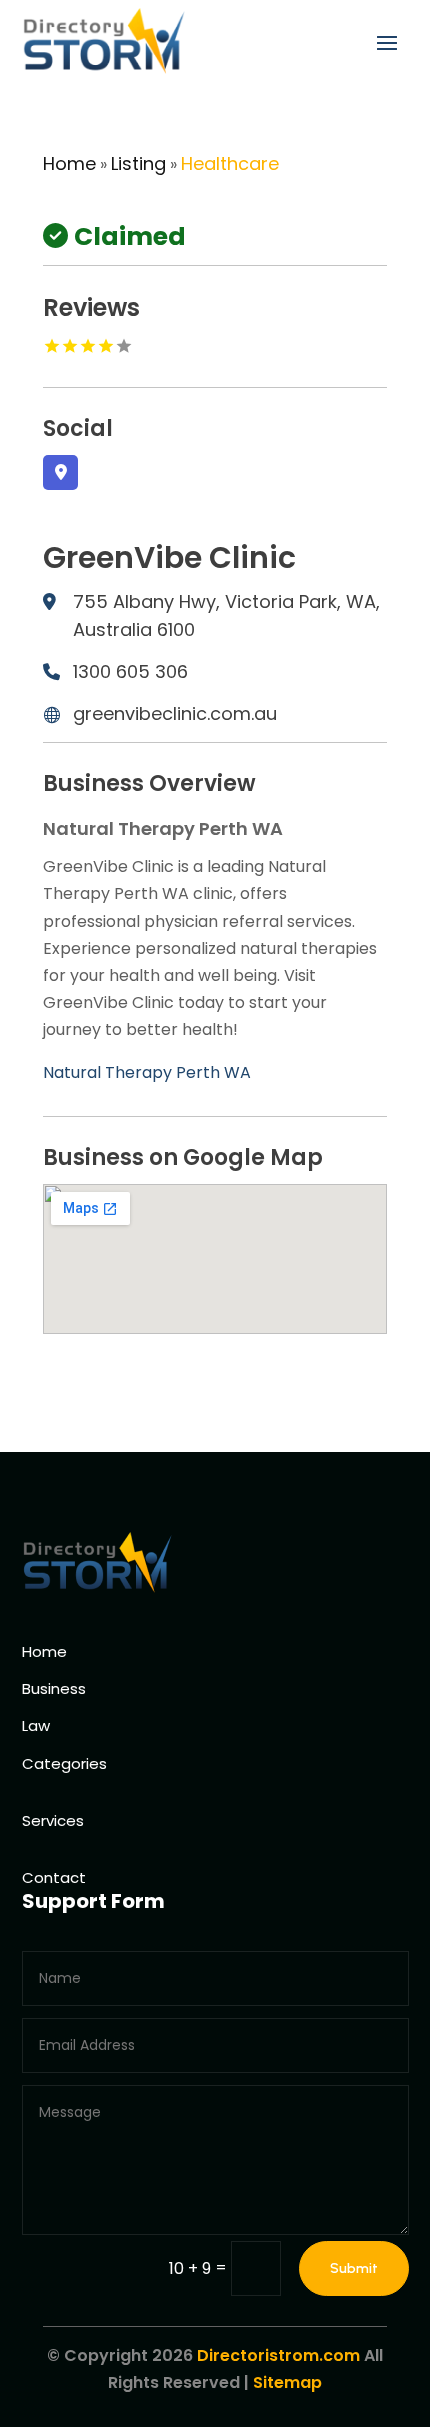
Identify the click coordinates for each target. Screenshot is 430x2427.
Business (54, 1688)
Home (69, 163)
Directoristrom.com (278, 2355)
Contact (54, 1877)
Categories (64, 1763)
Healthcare (230, 163)
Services (53, 1820)
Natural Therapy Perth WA (147, 1072)
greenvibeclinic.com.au (175, 713)
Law (36, 1725)
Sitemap (287, 2382)
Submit (354, 2268)
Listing (138, 163)
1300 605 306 (130, 671)
